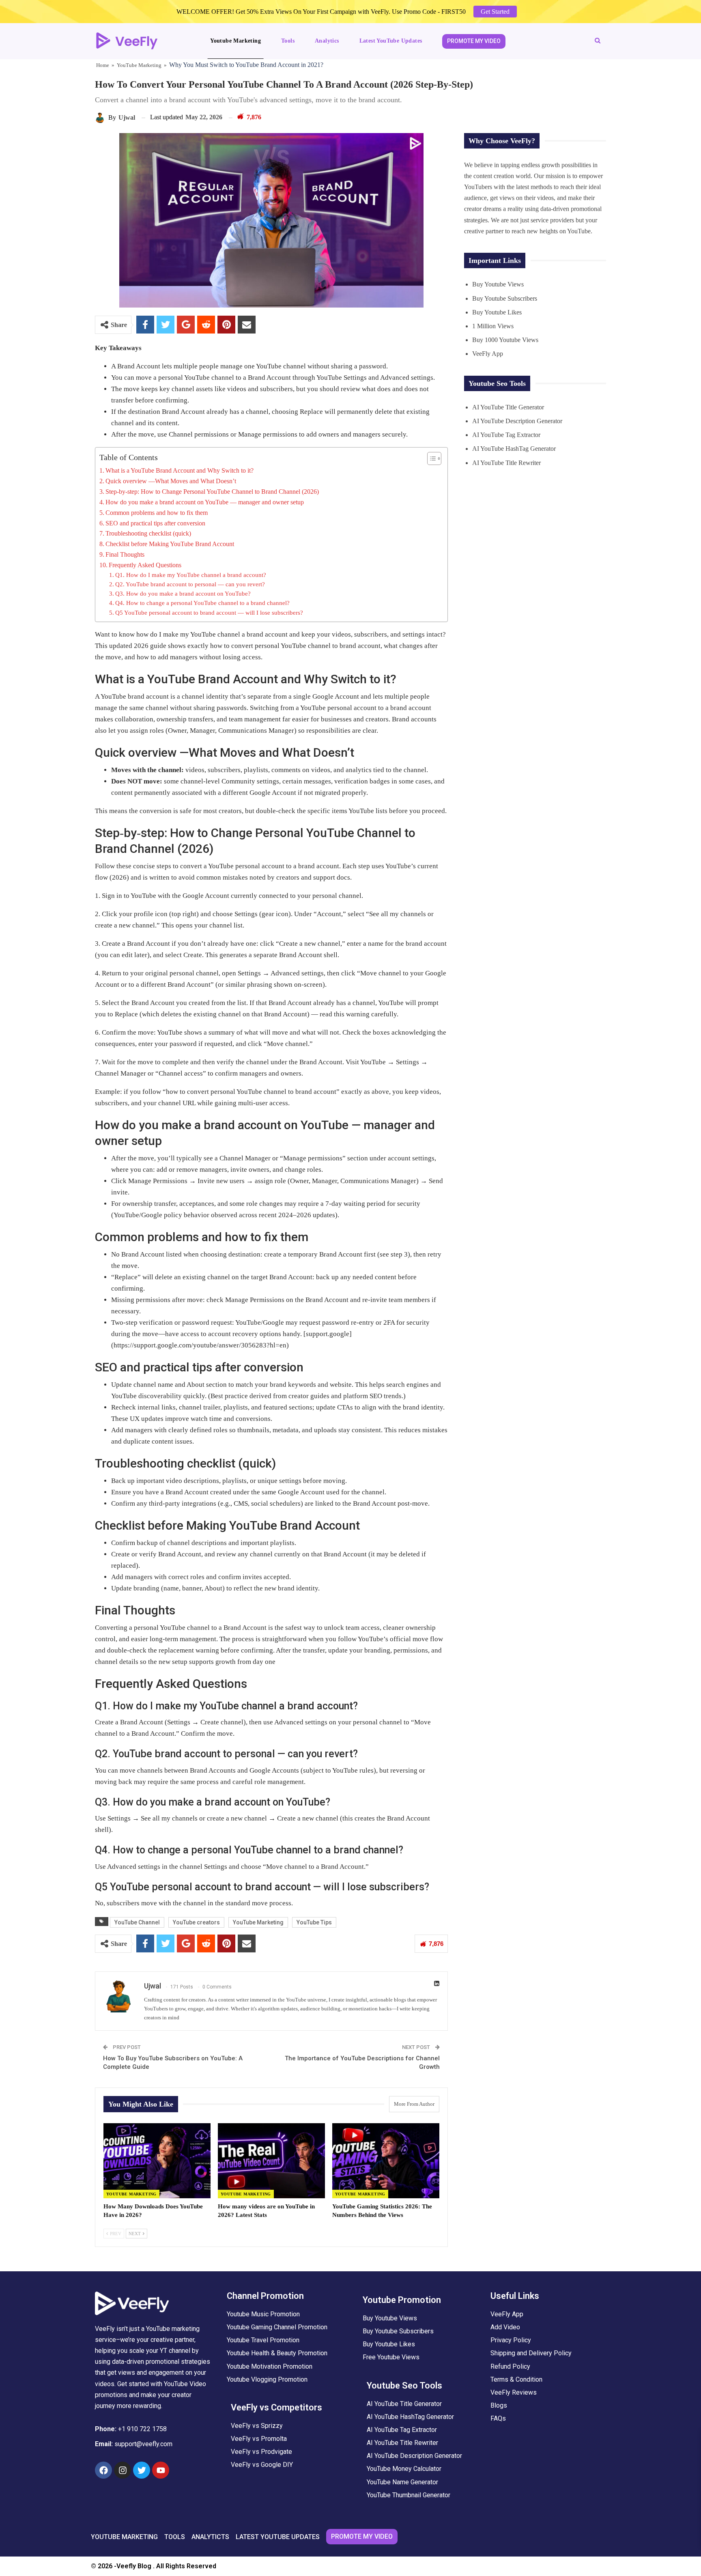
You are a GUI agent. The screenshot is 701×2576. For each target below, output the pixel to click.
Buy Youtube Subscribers (505, 298)
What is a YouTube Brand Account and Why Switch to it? (180, 470)
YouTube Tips (314, 1922)
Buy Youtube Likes (497, 312)
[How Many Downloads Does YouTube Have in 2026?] (157, 2161)
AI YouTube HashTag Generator (514, 449)
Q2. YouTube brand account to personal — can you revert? (190, 584)
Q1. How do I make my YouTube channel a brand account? (191, 575)
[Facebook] (103, 2470)
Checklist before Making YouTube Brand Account (170, 544)
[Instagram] (123, 2470)
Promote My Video (474, 41)
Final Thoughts (125, 554)
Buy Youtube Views (498, 284)
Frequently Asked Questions (145, 565)
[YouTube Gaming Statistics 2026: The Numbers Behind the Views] (386, 2161)
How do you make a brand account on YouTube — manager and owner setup (205, 502)
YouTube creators (196, 1922)
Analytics (327, 41)
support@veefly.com (143, 2444)
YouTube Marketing (139, 65)
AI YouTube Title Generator (508, 407)
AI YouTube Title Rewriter (506, 463)
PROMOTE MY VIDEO (362, 2536)
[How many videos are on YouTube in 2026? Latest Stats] (271, 2161)
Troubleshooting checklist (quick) (148, 533)
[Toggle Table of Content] (430, 458)
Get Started (495, 12)
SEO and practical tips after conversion (155, 523)
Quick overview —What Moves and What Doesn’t (171, 481)
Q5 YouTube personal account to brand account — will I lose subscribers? (209, 613)
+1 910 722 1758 (142, 2429)
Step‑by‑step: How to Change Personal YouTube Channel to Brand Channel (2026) (212, 492)
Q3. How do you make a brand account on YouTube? (183, 594)
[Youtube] (161, 2470)
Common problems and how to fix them (157, 513)
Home (103, 65)
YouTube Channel (137, 1922)
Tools (288, 41)
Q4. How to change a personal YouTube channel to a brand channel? (202, 603)
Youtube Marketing (235, 41)
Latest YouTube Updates (391, 41)
